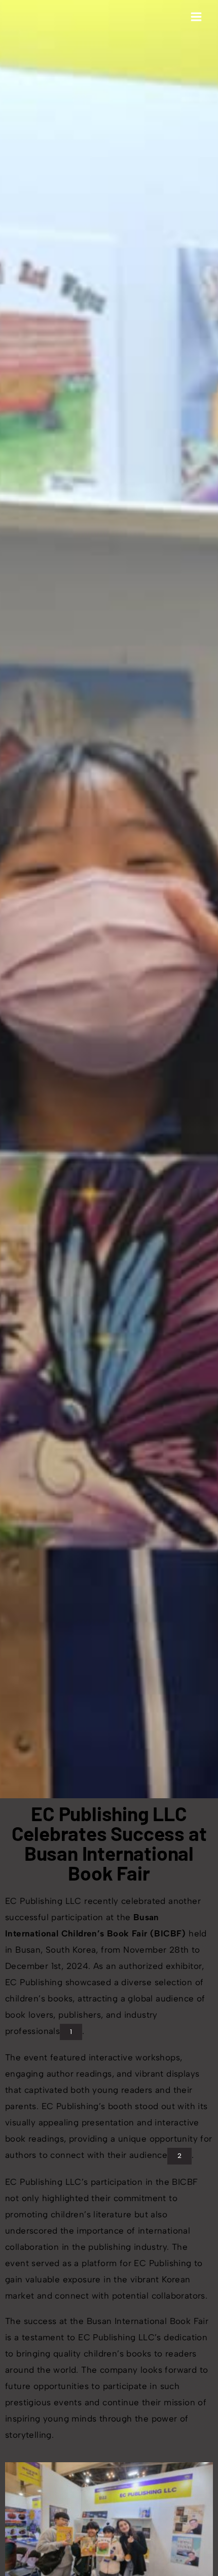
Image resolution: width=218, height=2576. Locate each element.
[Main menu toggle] (196, 16)
